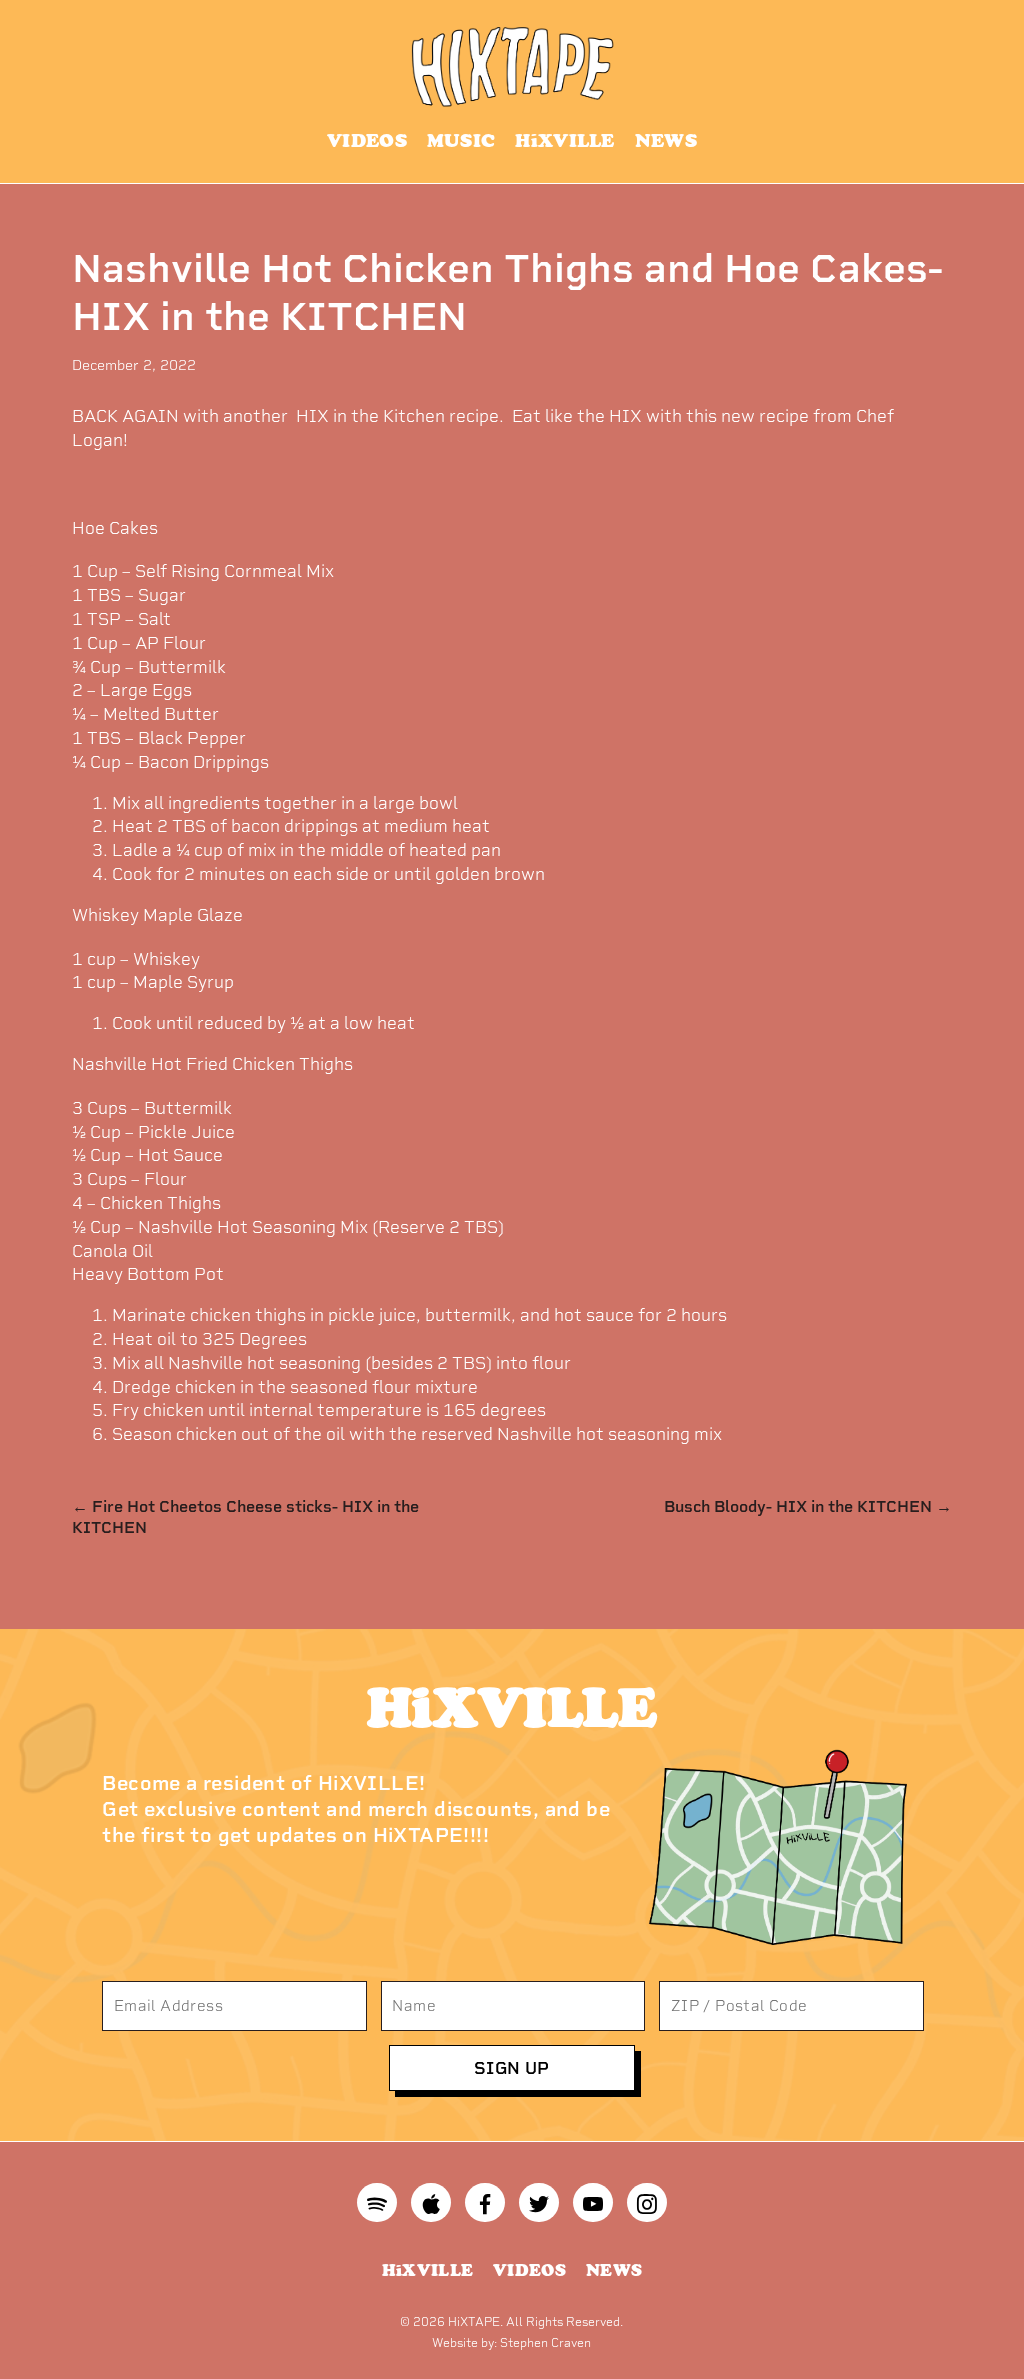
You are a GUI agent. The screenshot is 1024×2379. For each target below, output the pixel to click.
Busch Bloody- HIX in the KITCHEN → (808, 1506)
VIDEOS (367, 140)
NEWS (666, 140)
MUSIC (461, 140)
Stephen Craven (545, 2343)
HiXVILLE (564, 140)
